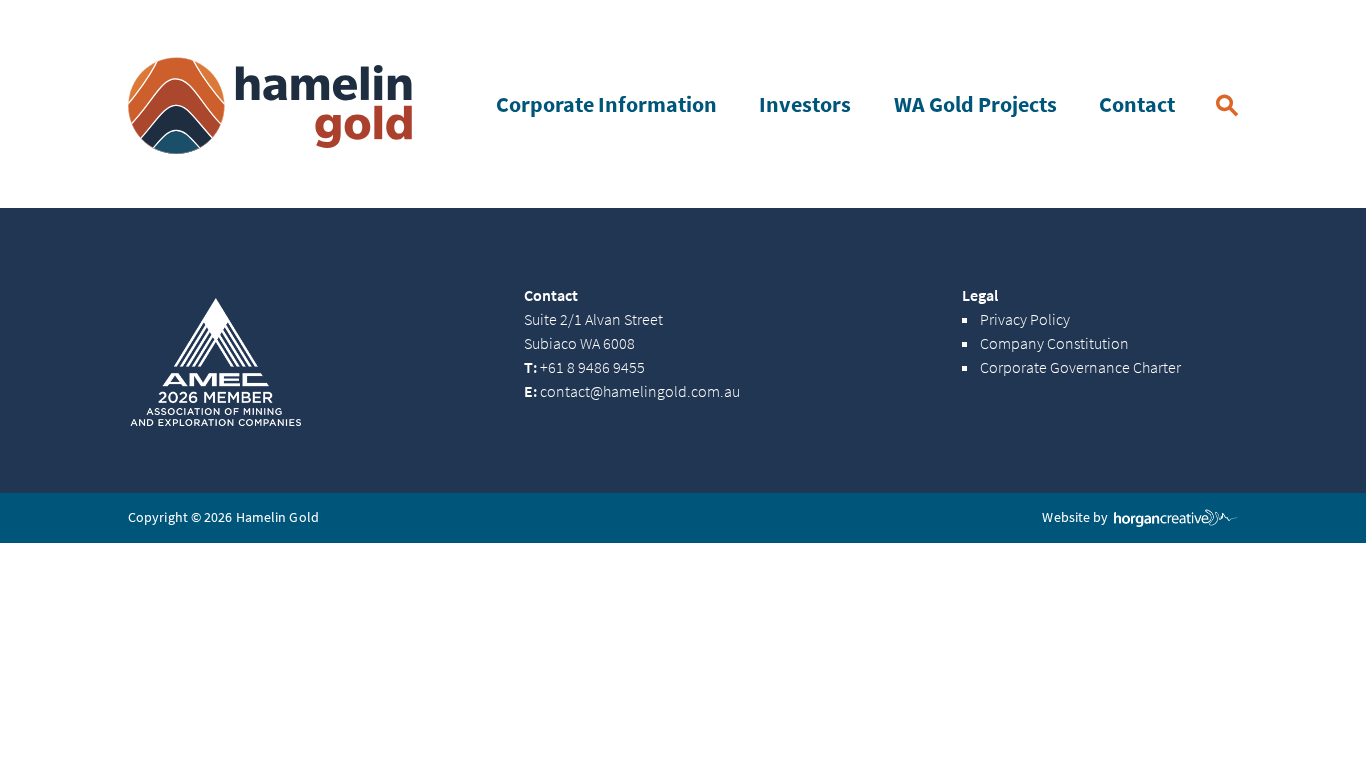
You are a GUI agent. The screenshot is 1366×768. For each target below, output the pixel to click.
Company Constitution (1054, 344)
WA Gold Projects (975, 104)
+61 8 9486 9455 (584, 368)
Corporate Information (606, 104)
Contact (1137, 104)
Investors (805, 104)
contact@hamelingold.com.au (632, 392)
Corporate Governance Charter (1080, 368)
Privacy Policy (1025, 320)
